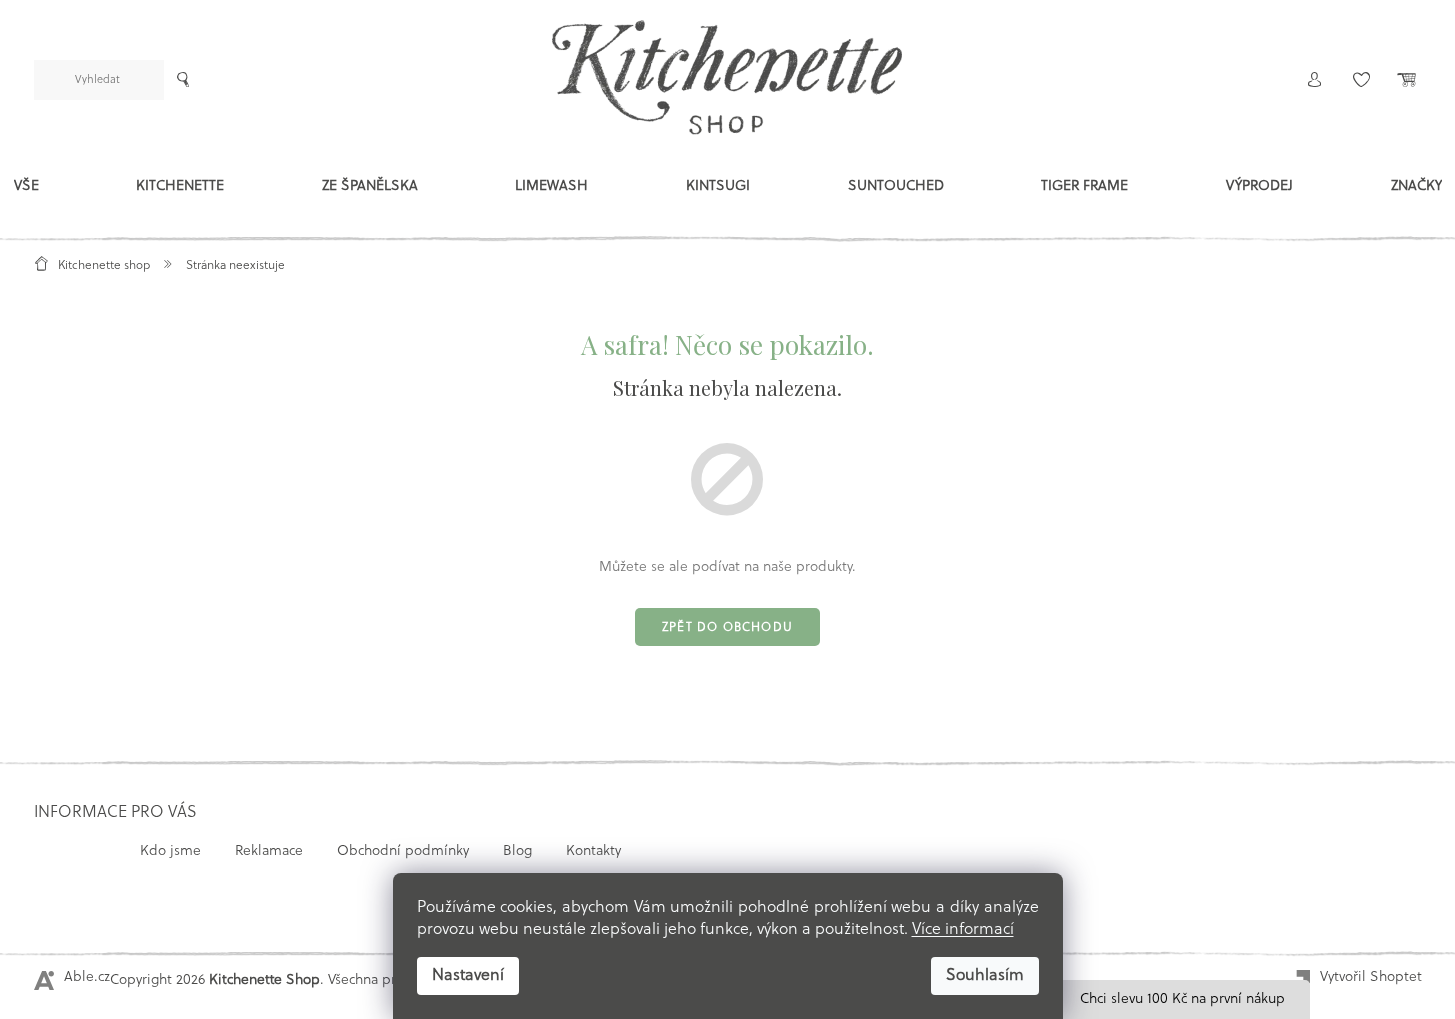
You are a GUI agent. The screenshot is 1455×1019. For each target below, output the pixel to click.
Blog (517, 851)
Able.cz (87, 977)
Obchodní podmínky (403, 851)
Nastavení (468, 976)
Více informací (963, 930)
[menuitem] (26, 191)
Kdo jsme (170, 851)
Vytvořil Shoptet (1371, 977)
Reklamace (269, 851)
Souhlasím (985, 976)
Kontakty (593, 851)
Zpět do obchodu (727, 628)
